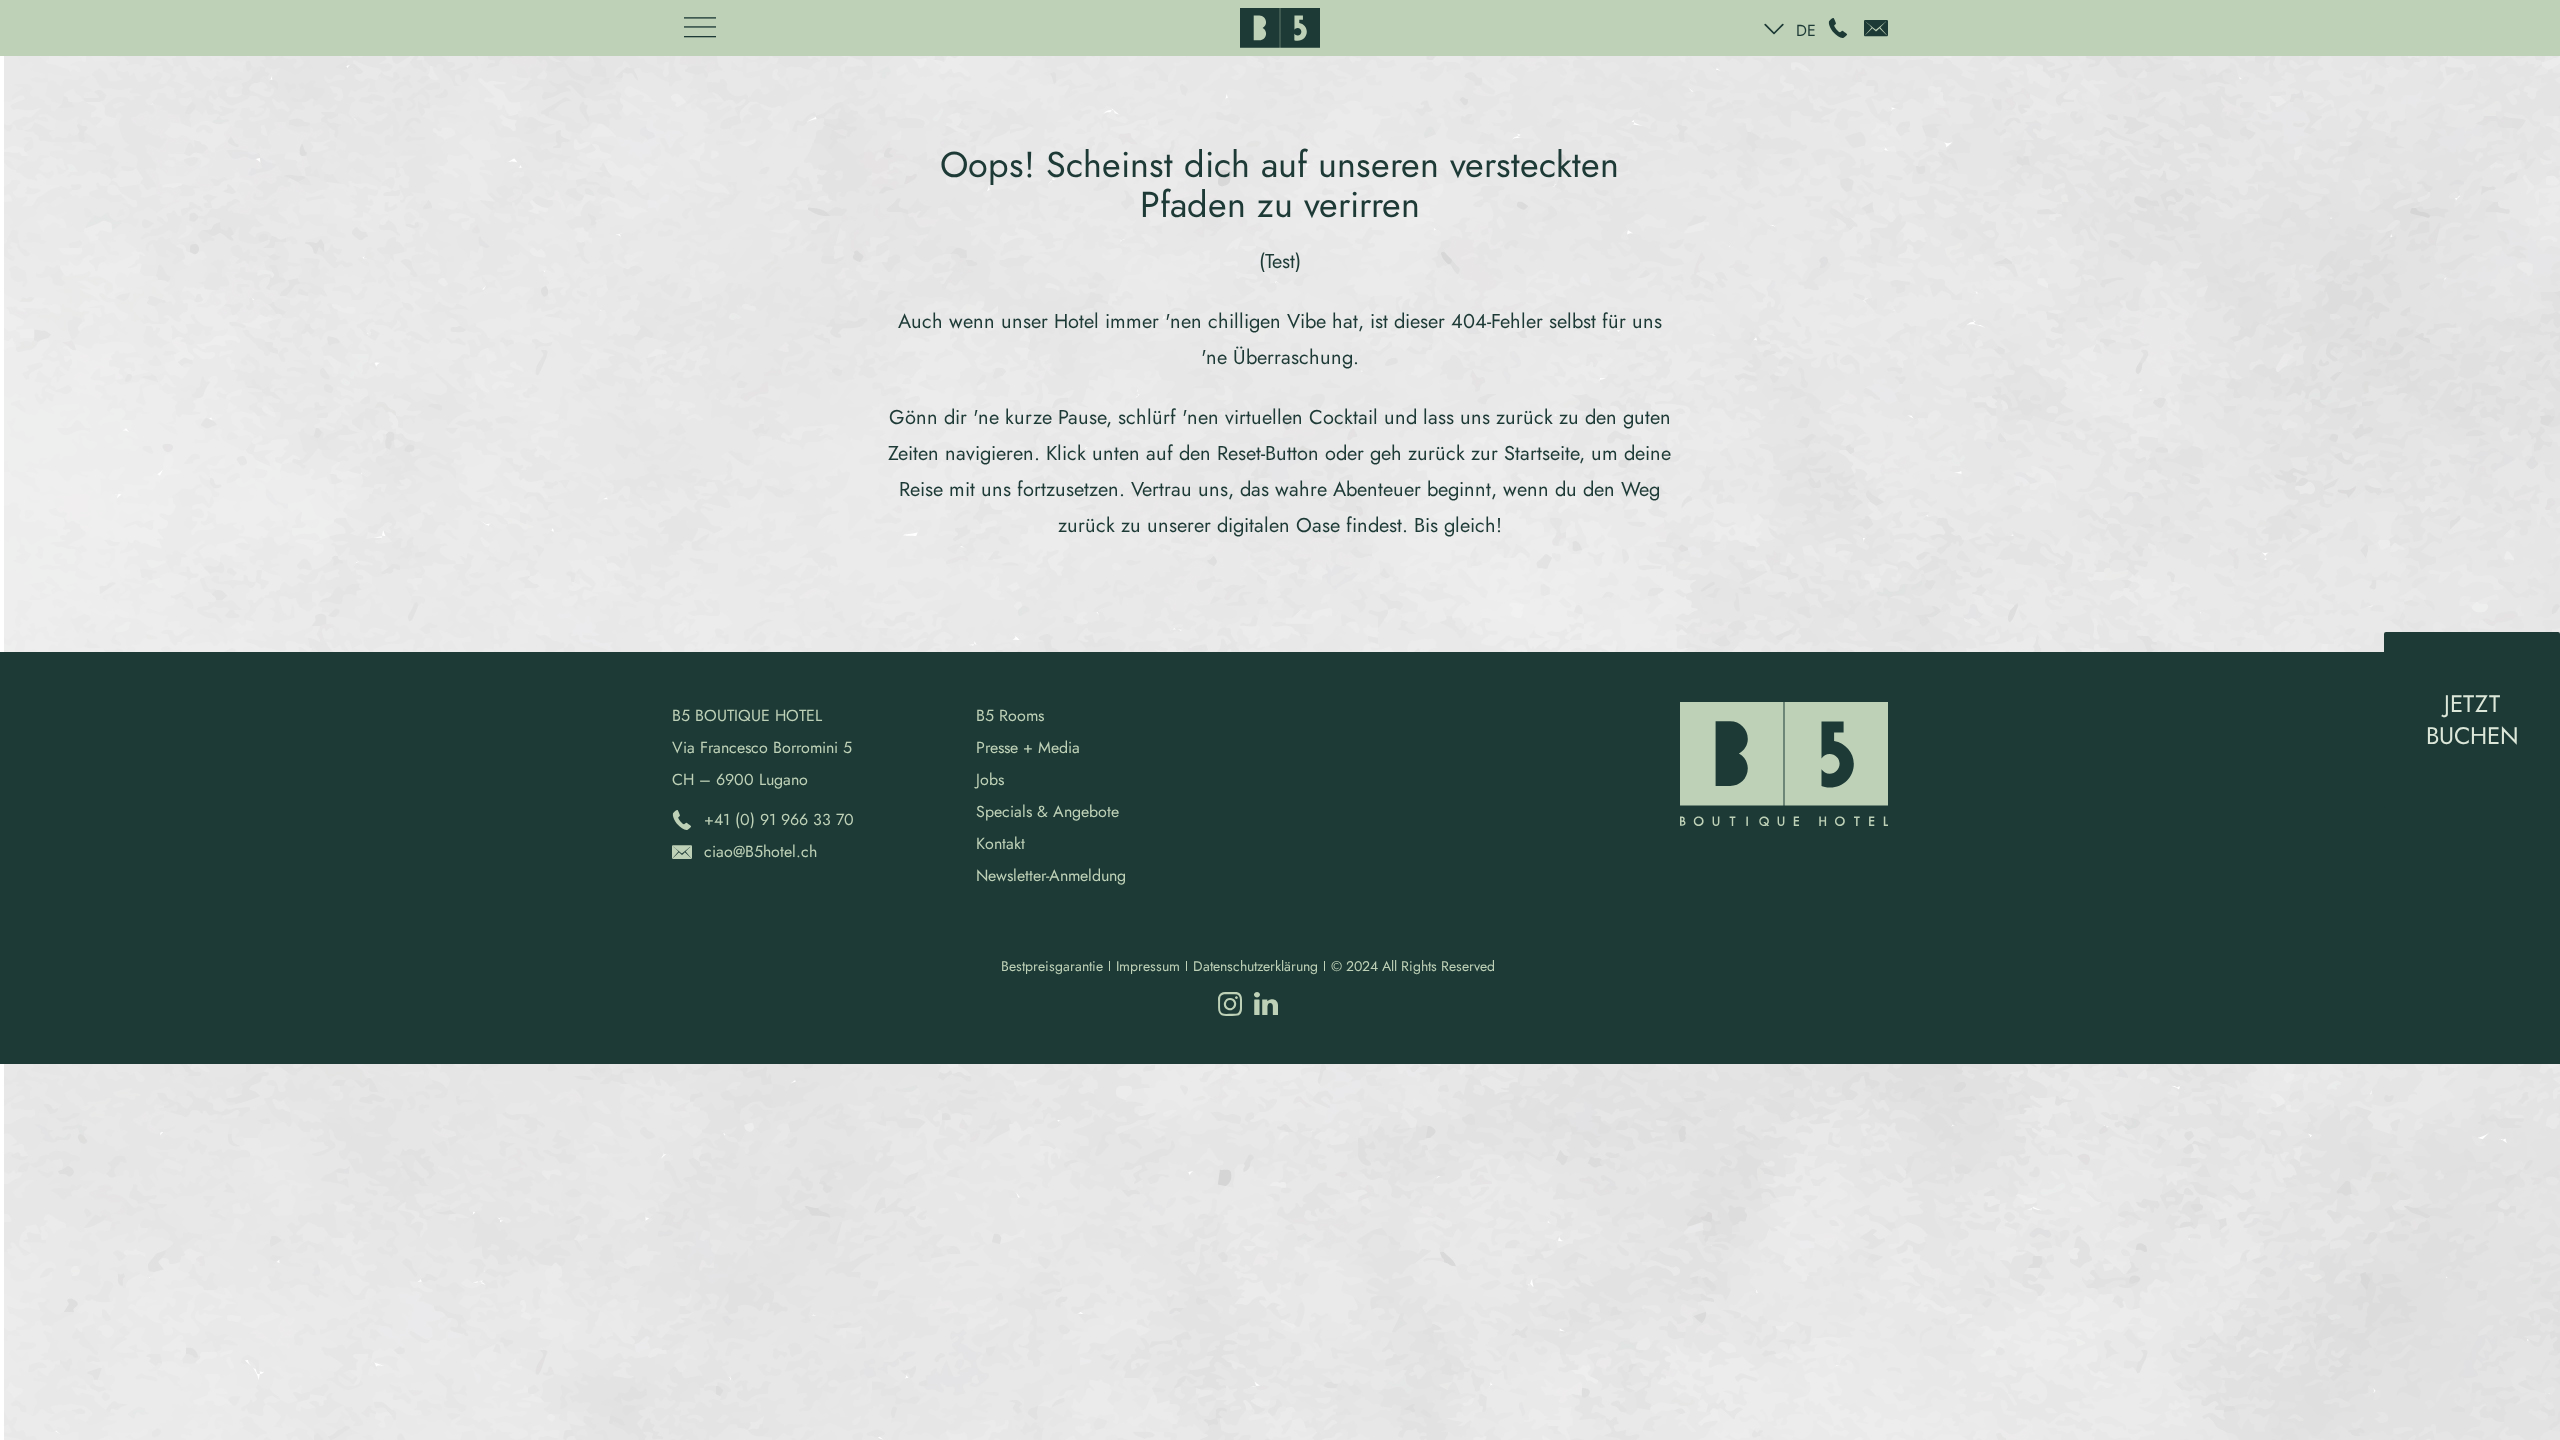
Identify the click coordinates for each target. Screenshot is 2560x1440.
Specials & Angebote (1047, 811)
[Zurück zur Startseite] (1280, 28)
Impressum (1148, 966)
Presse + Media (1028, 747)
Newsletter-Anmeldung (1051, 875)
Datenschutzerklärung (1255, 966)
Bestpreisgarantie (1052, 966)
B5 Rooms (1010, 715)
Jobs (990, 779)
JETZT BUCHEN (2472, 719)
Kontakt (1000, 843)
